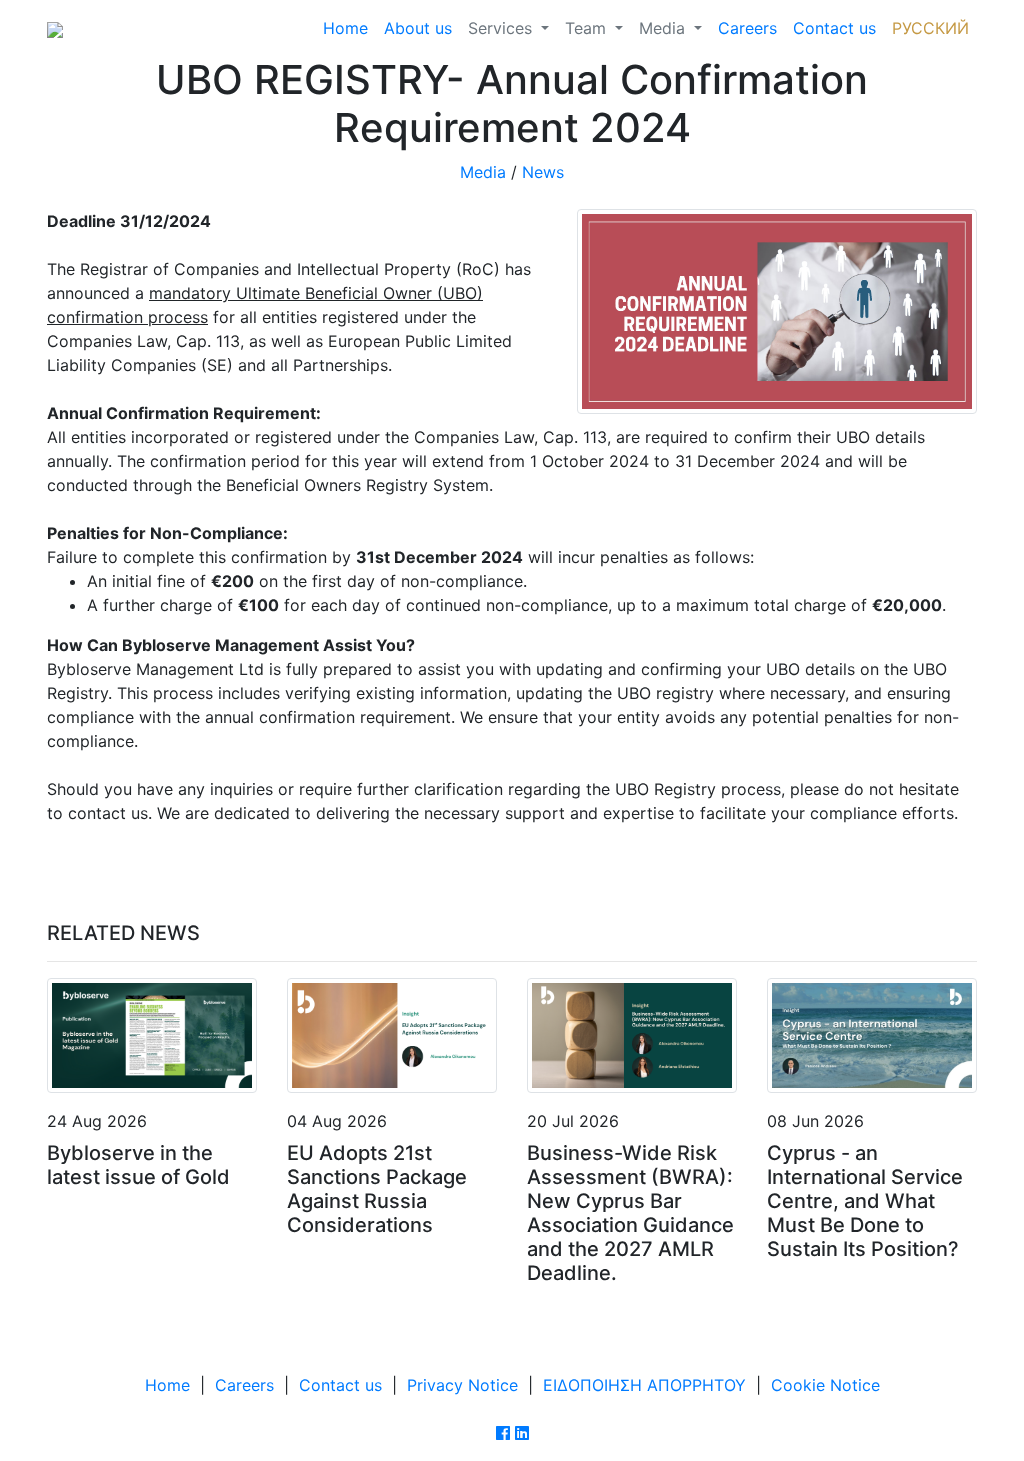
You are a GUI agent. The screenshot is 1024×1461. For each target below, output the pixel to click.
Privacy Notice (462, 1385)
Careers (747, 28)
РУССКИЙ (930, 28)
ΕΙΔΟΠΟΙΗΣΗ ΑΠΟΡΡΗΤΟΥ (644, 1385)
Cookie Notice (825, 1385)
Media (664, 28)
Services (502, 28)
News (543, 172)
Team (588, 28)
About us (418, 28)
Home (345, 28)
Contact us (834, 28)
